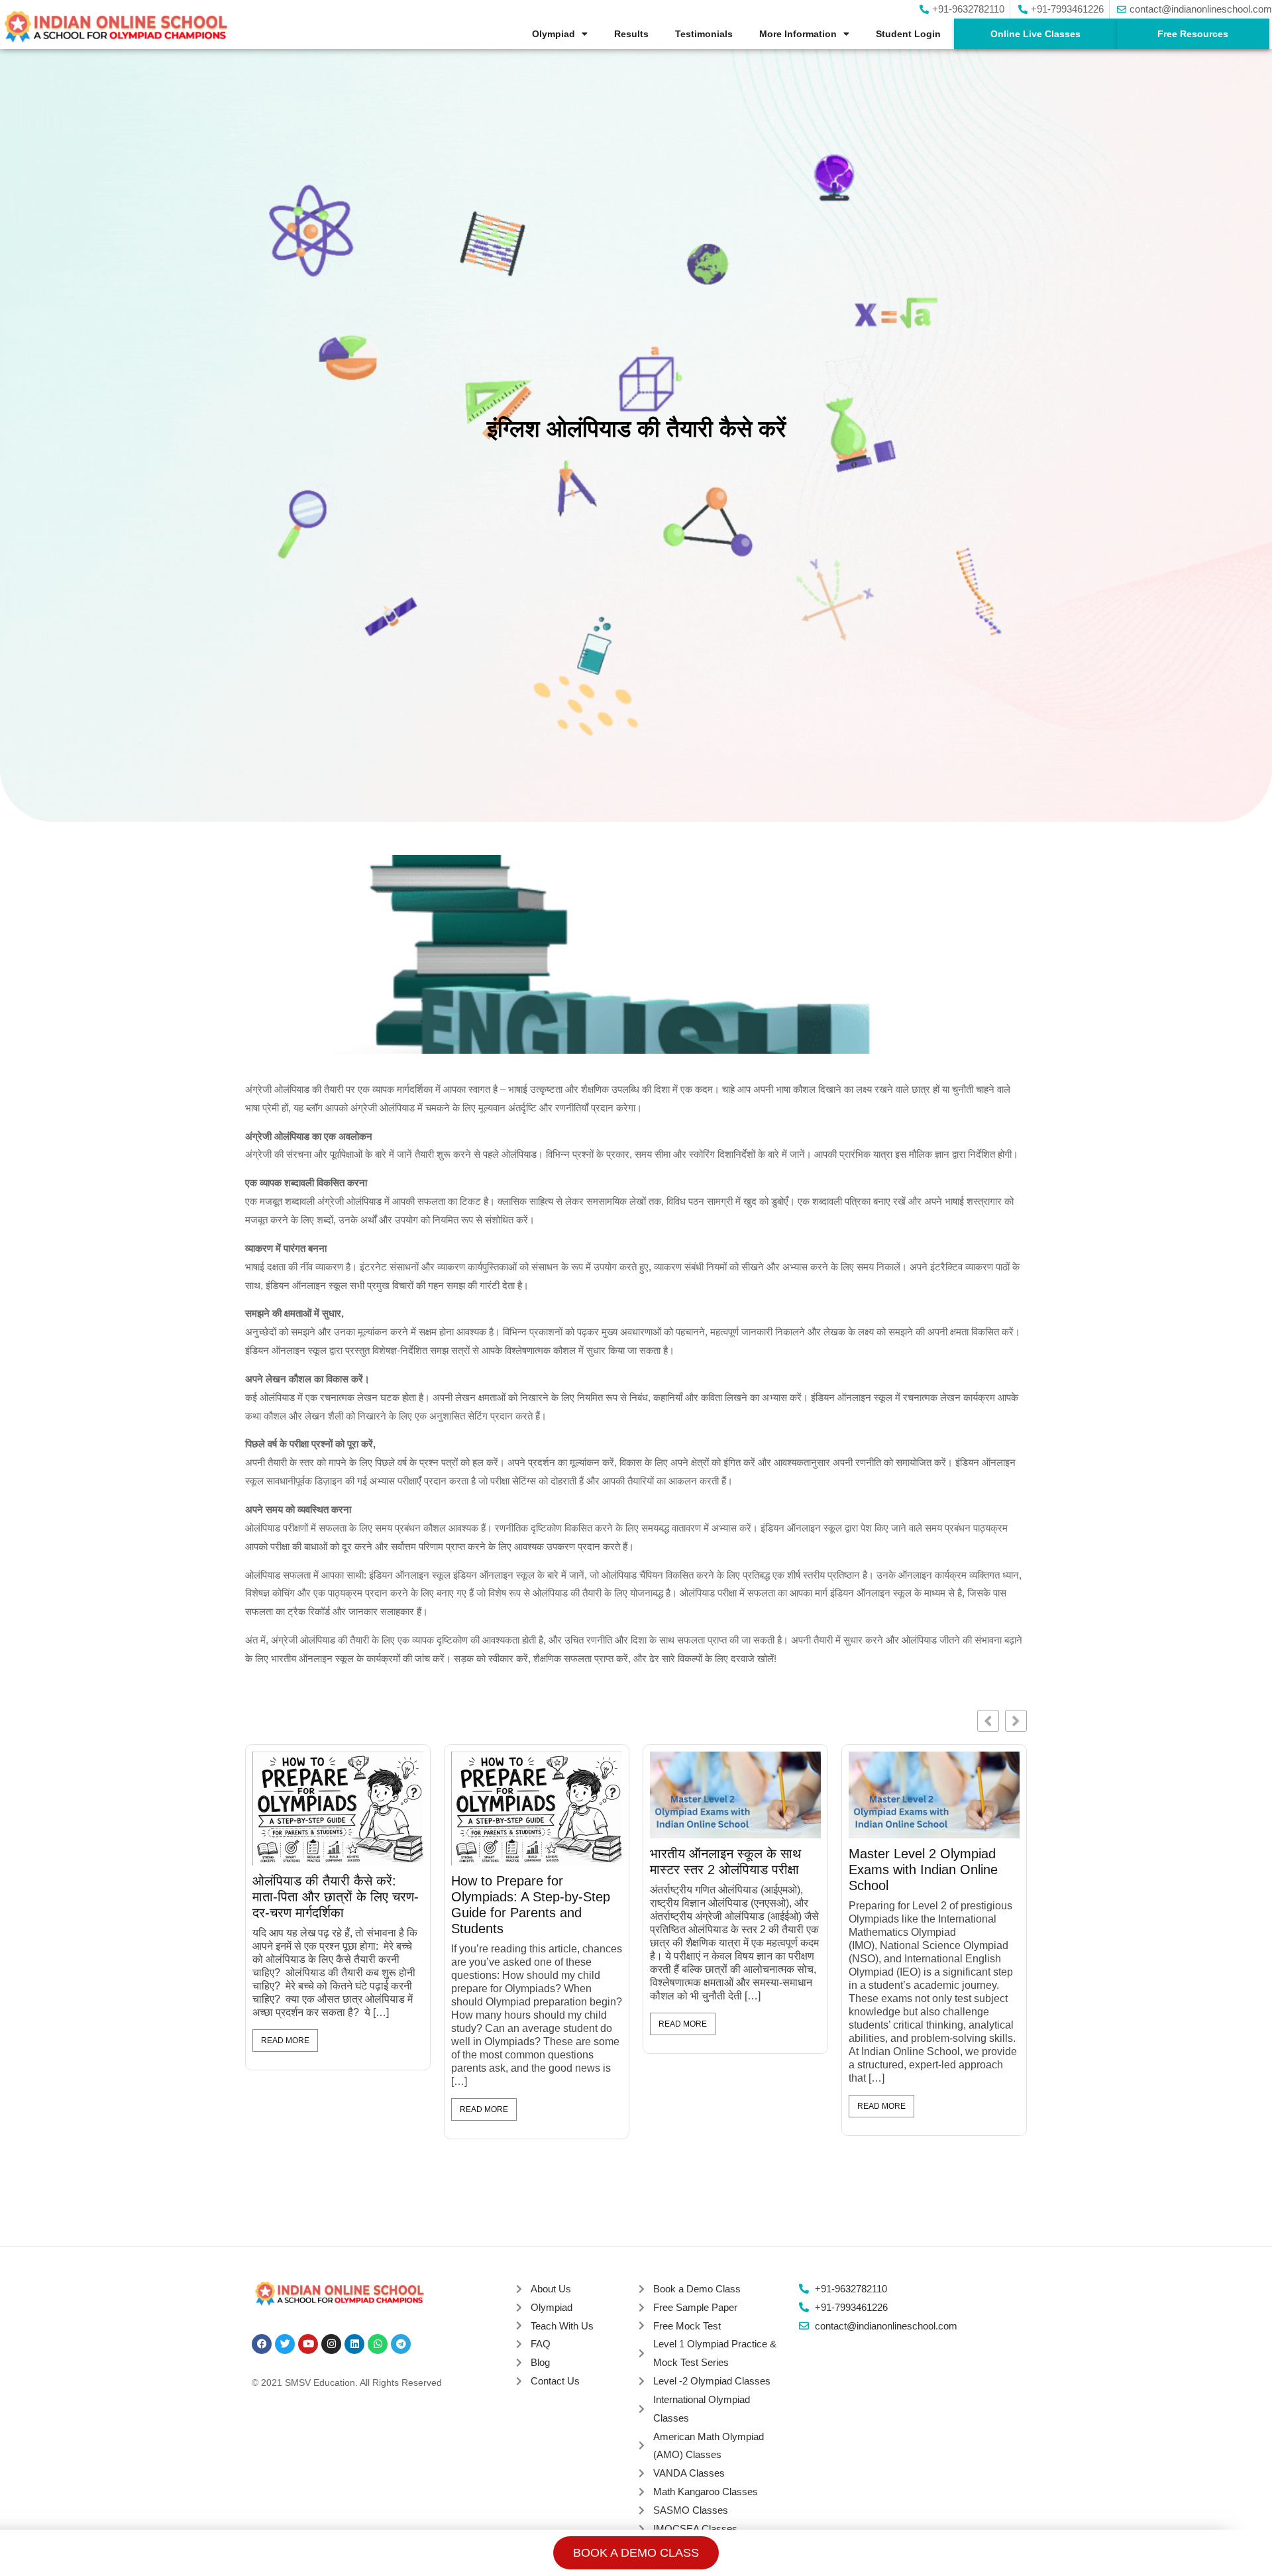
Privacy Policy (570, 2138)
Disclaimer (710, 2138)
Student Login (908, 34)
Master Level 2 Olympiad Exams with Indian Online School (526, 1391)
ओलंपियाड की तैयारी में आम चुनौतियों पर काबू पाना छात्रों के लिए (725, 1391)
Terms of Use (644, 2138)
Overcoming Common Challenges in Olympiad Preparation (918, 1391)
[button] (1016, 1242)
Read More (285, 1545)
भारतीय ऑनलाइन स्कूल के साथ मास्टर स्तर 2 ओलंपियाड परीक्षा (328, 1383)
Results (631, 34)
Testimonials (704, 34)
